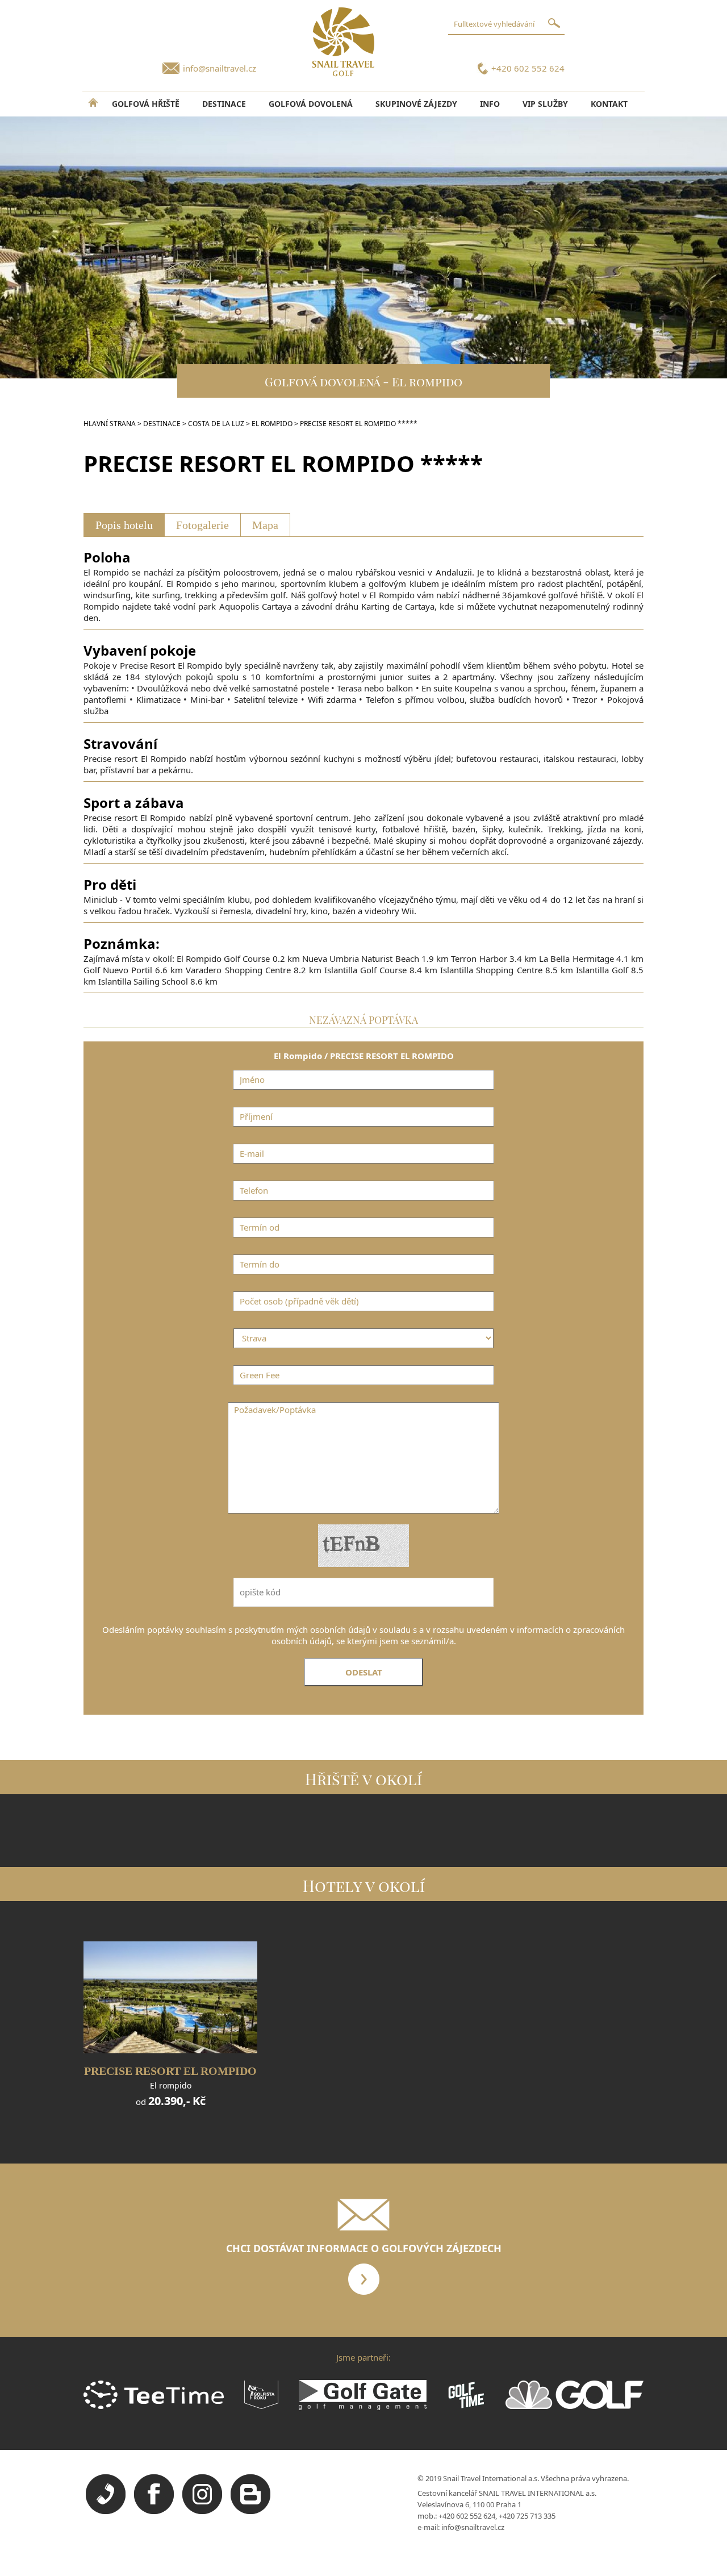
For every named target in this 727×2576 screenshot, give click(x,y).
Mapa (265, 525)
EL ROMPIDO (272, 424)
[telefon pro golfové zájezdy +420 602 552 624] (106, 2511)
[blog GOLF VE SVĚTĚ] (250, 2511)
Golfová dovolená (311, 104)
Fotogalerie (202, 525)
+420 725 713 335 (527, 2516)
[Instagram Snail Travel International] (202, 2511)
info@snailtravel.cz (220, 68)
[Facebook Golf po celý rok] (154, 2511)
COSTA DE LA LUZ (216, 424)
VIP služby (545, 104)
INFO (490, 104)
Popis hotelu (124, 525)
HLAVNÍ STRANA (110, 424)
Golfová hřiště (146, 104)
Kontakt (609, 104)
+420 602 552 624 (528, 68)
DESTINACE (224, 104)
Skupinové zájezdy (416, 104)
